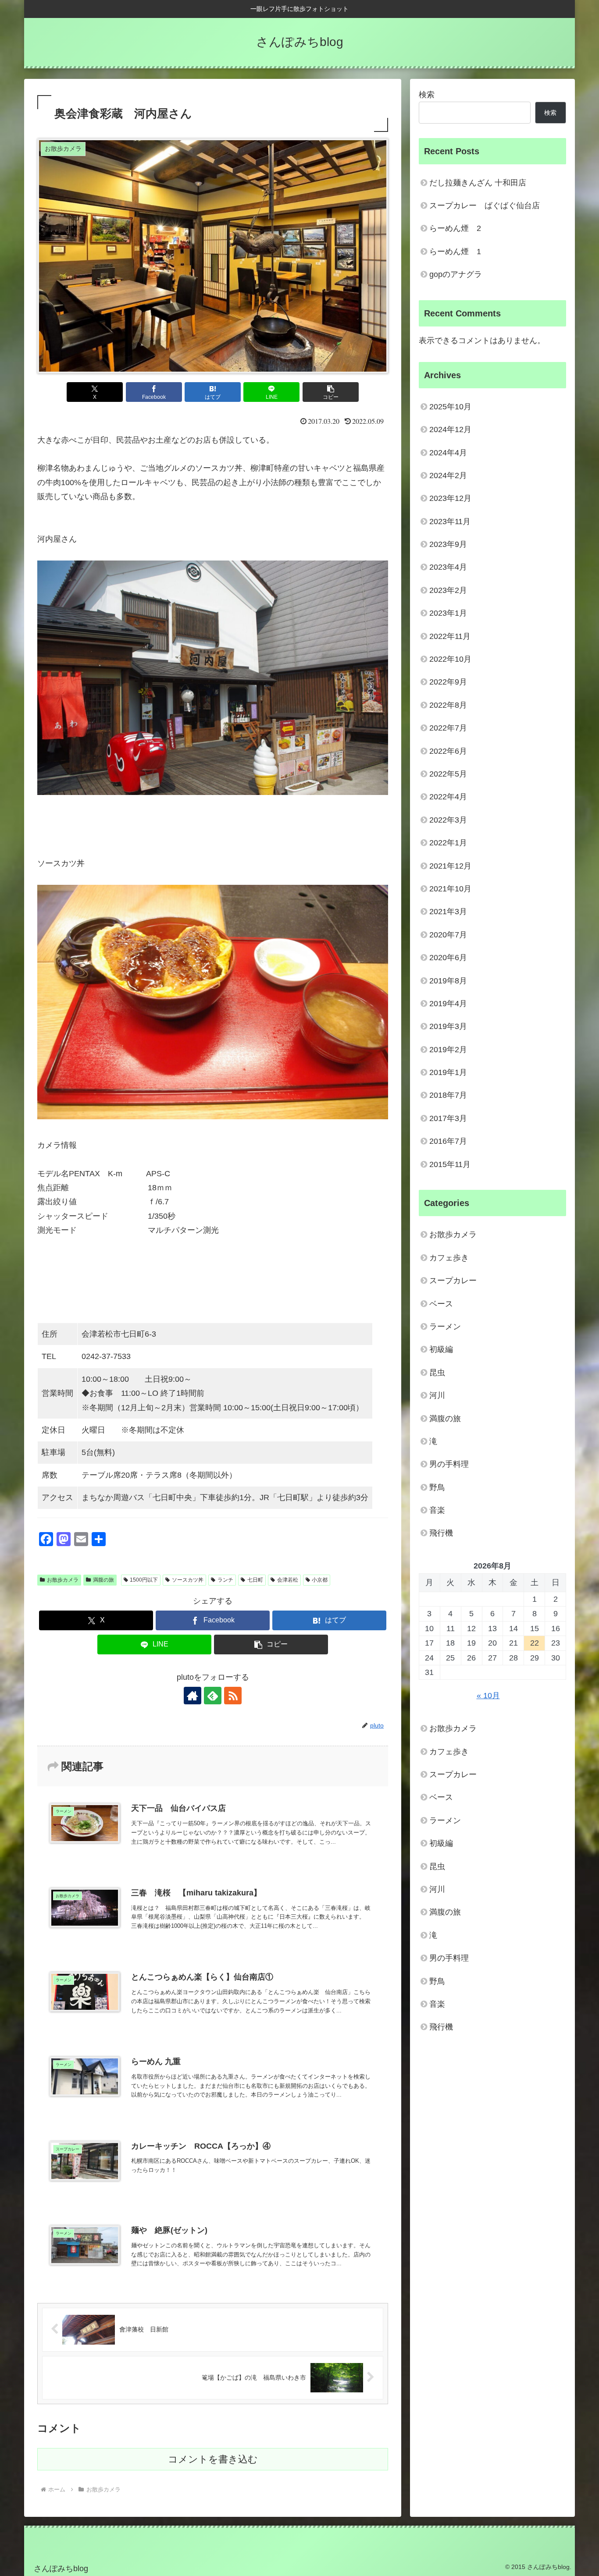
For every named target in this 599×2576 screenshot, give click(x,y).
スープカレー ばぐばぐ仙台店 (485, 206)
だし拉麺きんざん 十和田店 (478, 183)
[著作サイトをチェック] (193, 1696)
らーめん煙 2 (455, 228)
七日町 (255, 1580)
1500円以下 (144, 1580)
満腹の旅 (103, 1580)
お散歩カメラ (63, 1580)
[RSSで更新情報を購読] (233, 1696)
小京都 (320, 1580)
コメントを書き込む (213, 2459)
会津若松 (288, 1580)
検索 (427, 95)
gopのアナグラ (456, 274)
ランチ (225, 1580)
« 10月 (488, 1696)
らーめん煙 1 (455, 252)
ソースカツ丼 (188, 1580)
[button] (331, 392)
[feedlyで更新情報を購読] (213, 1696)
